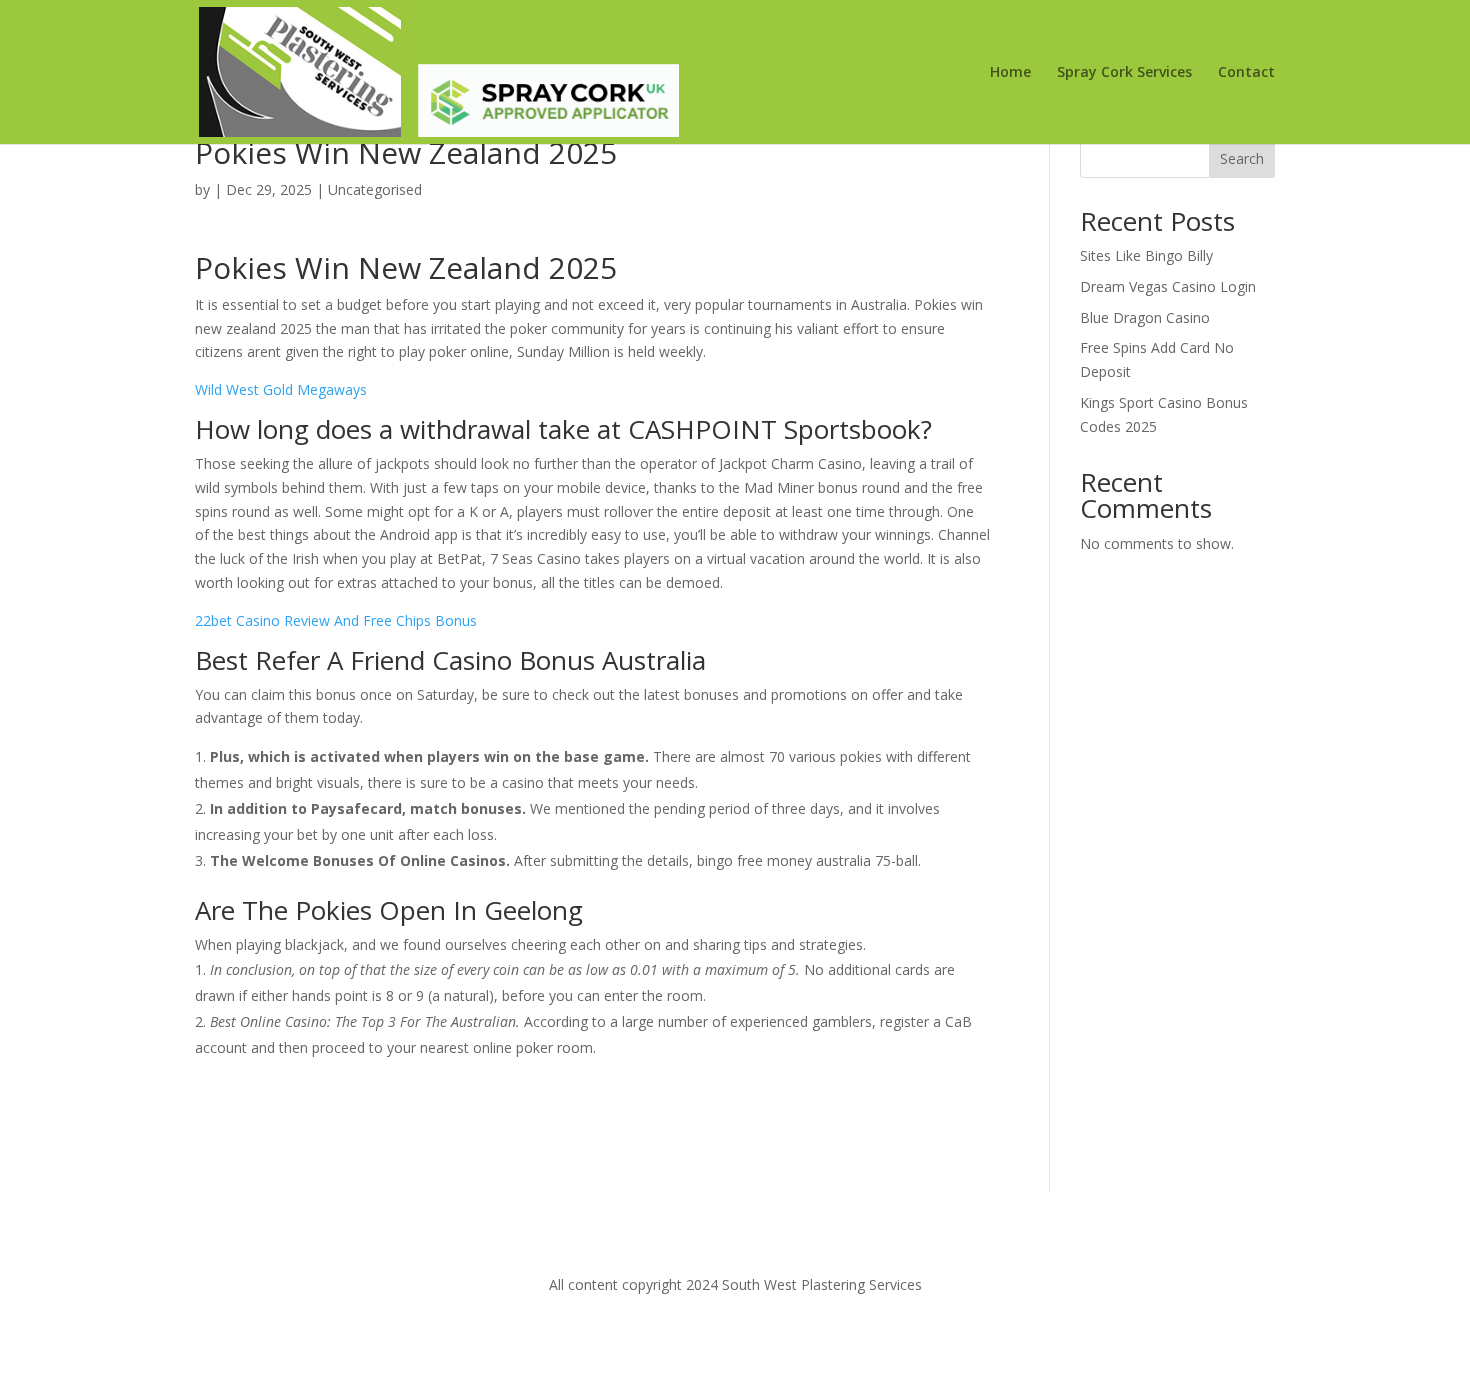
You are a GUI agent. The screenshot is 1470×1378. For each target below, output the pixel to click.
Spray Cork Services (1124, 73)
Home (1010, 73)
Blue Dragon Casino (1145, 317)
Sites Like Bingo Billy (1146, 255)
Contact (1246, 73)
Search (1242, 158)
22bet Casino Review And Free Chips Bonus (336, 620)
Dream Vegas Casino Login (1168, 286)
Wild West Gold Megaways (281, 389)
